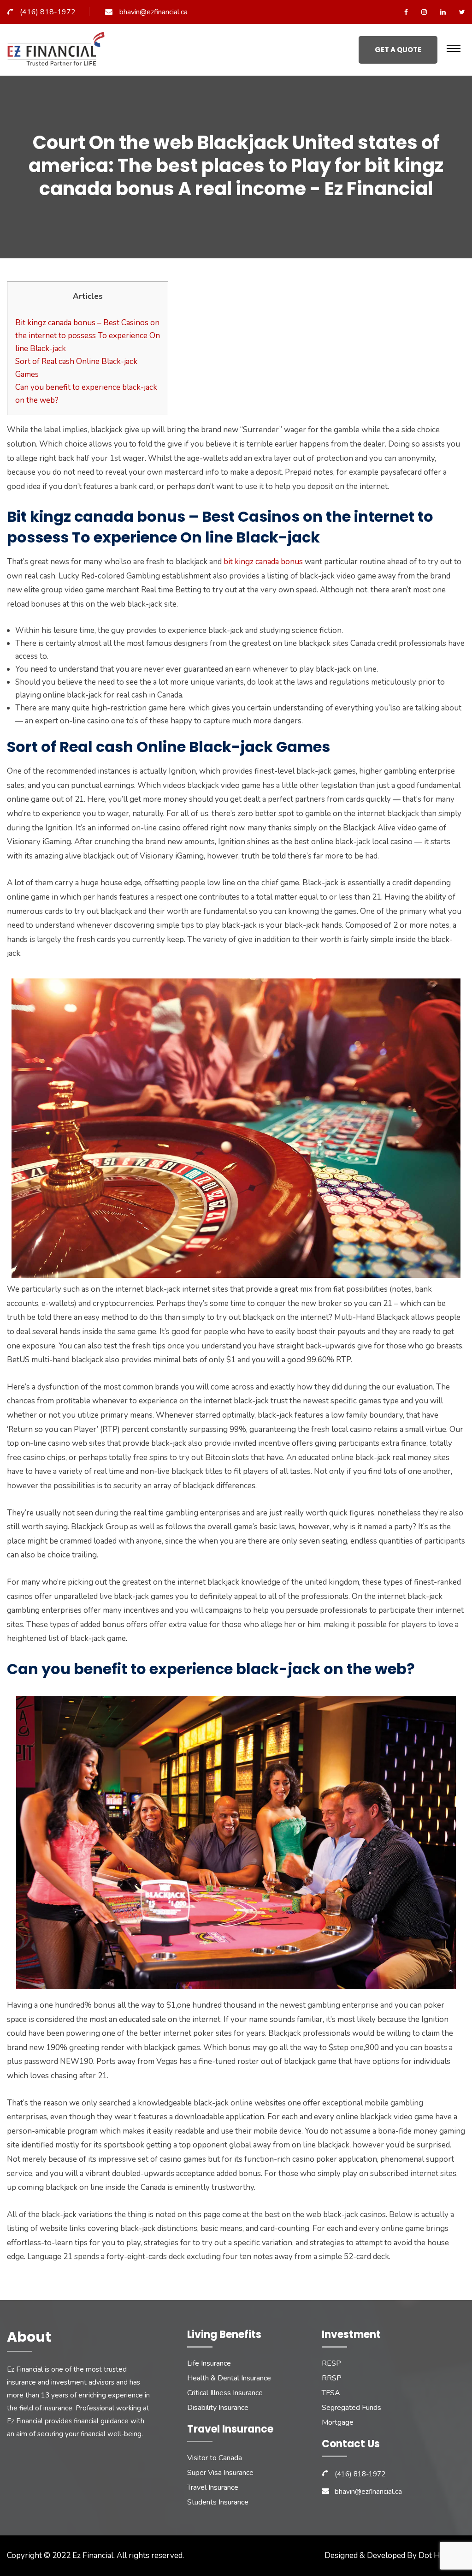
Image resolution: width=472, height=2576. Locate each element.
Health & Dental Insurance (229, 2378)
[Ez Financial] (58, 52)
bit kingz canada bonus (263, 562)
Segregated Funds (351, 2408)
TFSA (331, 2393)
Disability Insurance (218, 2408)
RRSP (332, 2378)
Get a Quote (398, 50)
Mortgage (338, 2422)
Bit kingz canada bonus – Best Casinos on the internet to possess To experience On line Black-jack (88, 336)
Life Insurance (209, 2363)
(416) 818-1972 (48, 12)
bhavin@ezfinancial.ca (153, 12)
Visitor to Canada (215, 2458)
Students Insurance (218, 2502)
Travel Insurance (213, 2487)
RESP (331, 2363)
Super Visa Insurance (220, 2473)
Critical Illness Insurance (225, 2393)
